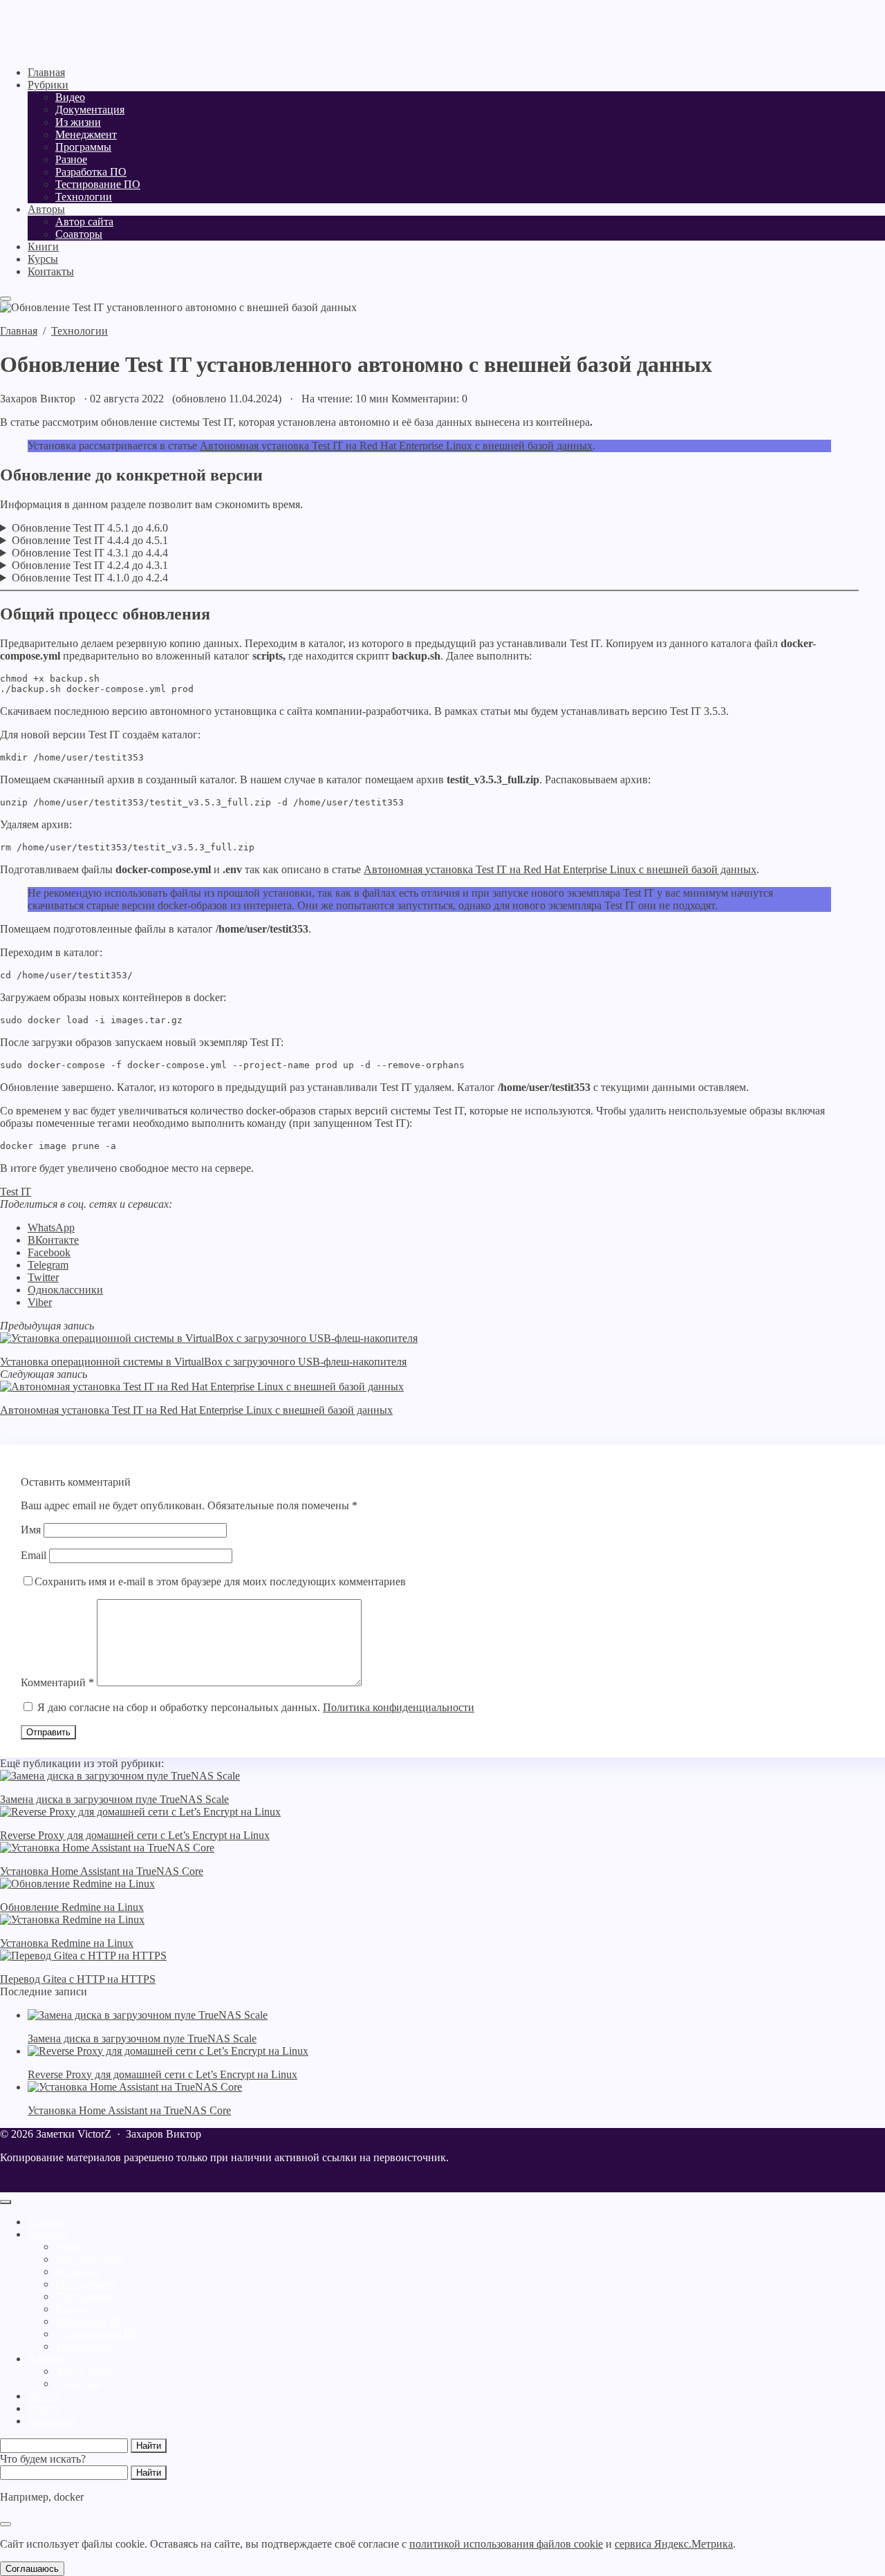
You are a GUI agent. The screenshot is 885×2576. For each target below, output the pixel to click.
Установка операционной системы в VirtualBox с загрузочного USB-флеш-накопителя (203, 1362)
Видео (70, 2247)
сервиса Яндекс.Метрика (674, 2544)
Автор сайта (84, 2371)
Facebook (49, 1252)
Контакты (51, 2421)
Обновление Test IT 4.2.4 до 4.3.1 (90, 565)
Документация (90, 2259)
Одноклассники (65, 1290)
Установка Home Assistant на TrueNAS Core (102, 1871)
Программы (83, 2296)
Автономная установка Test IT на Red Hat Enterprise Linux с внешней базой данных (396, 446)
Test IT (16, 1192)
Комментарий (57, 1682)
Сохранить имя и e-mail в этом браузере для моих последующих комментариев (220, 1581)
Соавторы (79, 2383)
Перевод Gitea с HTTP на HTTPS (78, 1979)
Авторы (46, 2359)
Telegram (48, 1265)
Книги (43, 2396)
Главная (46, 2222)
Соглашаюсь (32, 2569)
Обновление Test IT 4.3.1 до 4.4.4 (90, 553)
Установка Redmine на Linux (67, 1943)
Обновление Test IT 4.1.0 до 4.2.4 (90, 578)
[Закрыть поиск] (6, 2524)
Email (34, 1555)
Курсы (43, 2408)
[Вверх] (6, 2202)
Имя (31, 1530)
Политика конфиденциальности (399, 1707)
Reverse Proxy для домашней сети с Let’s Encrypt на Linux (135, 1835)
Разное (71, 2309)
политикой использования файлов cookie (506, 2544)
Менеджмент (86, 2284)
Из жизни (78, 2271)
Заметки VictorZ (86, 28)
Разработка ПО (91, 2321)
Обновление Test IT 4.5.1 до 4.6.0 (90, 528)
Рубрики (48, 2234)
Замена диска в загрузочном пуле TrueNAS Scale (114, 1799)
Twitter (43, 1277)
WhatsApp (51, 1228)
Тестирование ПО (98, 2334)
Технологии (84, 2346)
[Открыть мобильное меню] (6, 299)
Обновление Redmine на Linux (72, 1907)
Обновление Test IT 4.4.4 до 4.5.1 (90, 540)
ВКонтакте (53, 1240)
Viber (40, 1302)
